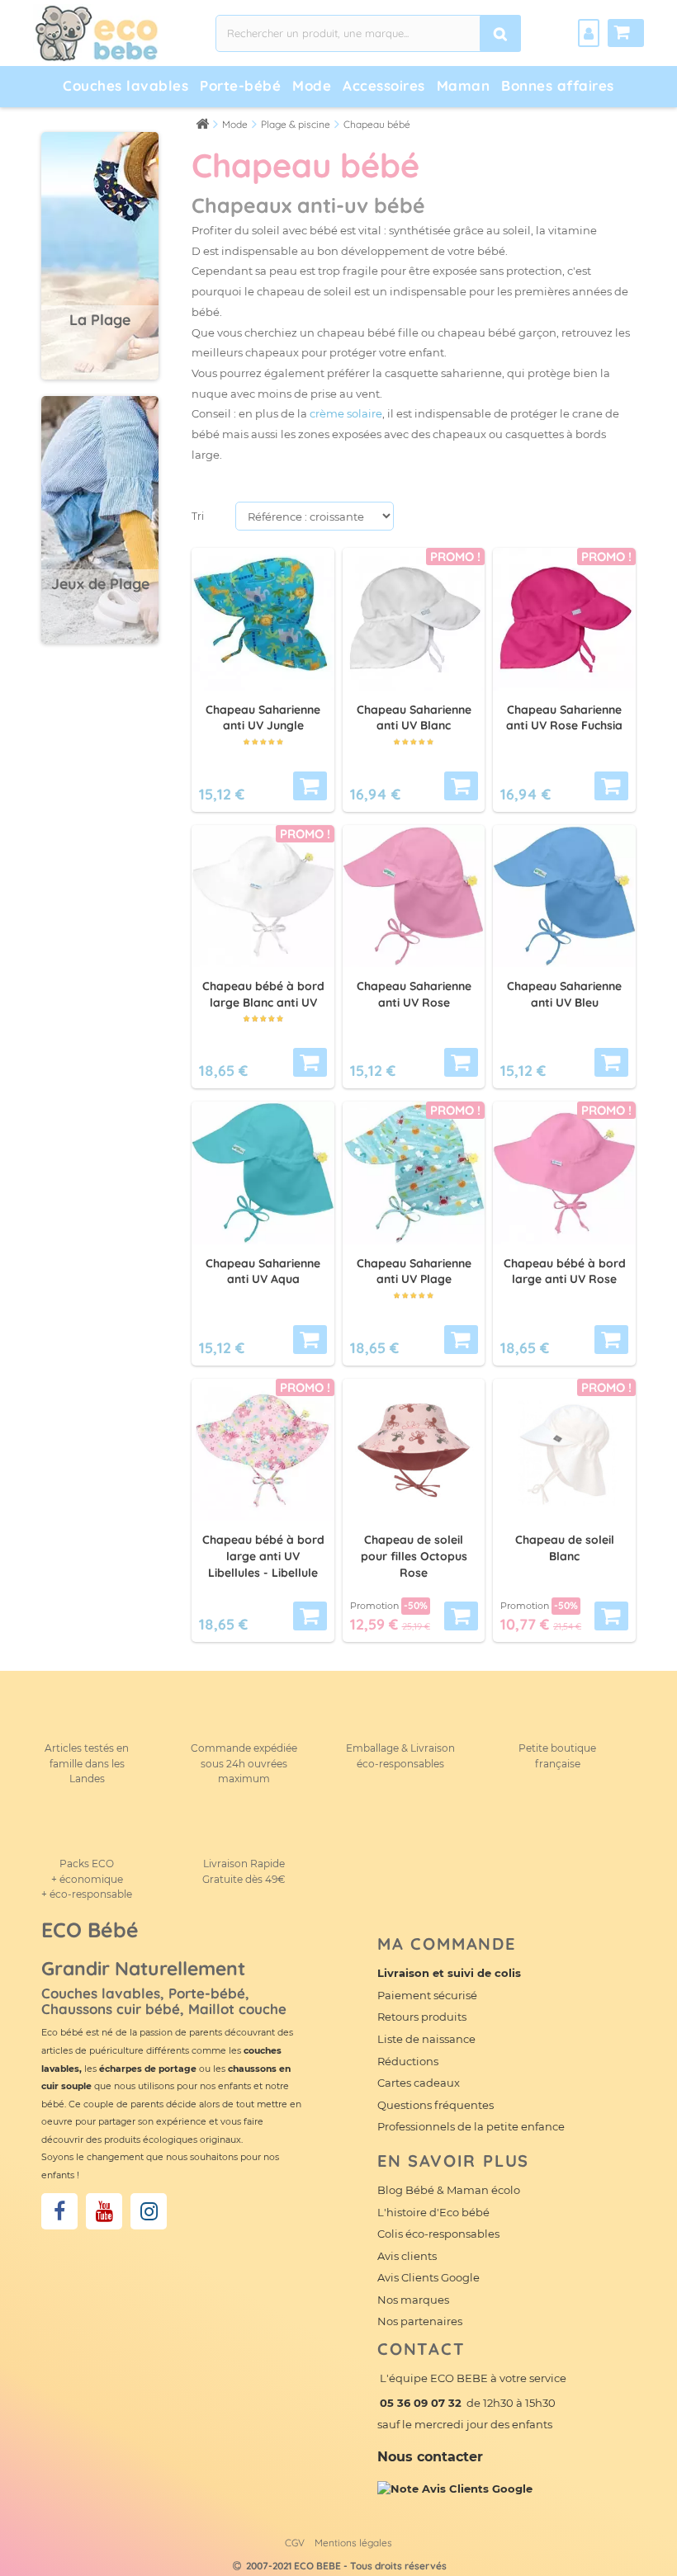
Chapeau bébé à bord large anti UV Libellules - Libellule (263, 1556)
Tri (198, 516)
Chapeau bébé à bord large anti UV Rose (565, 1271)
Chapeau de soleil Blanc (565, 1548)
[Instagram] (149, 2211)
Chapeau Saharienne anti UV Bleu (564, 994)
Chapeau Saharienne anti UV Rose (414, 994)
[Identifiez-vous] (589, 33)
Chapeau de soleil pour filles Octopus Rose (414, 1556)
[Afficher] (310, 786)
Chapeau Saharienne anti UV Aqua (263, 1271)
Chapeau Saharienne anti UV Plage (414, 1271)
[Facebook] (59, 2211)
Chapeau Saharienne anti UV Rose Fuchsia (564, 718)
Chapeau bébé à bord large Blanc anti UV (263, 994)
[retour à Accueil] (202, 123)
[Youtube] (104, 2211)
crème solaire (346, 413)
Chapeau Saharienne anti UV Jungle (263, 718)
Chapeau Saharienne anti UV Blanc (414, 718)
